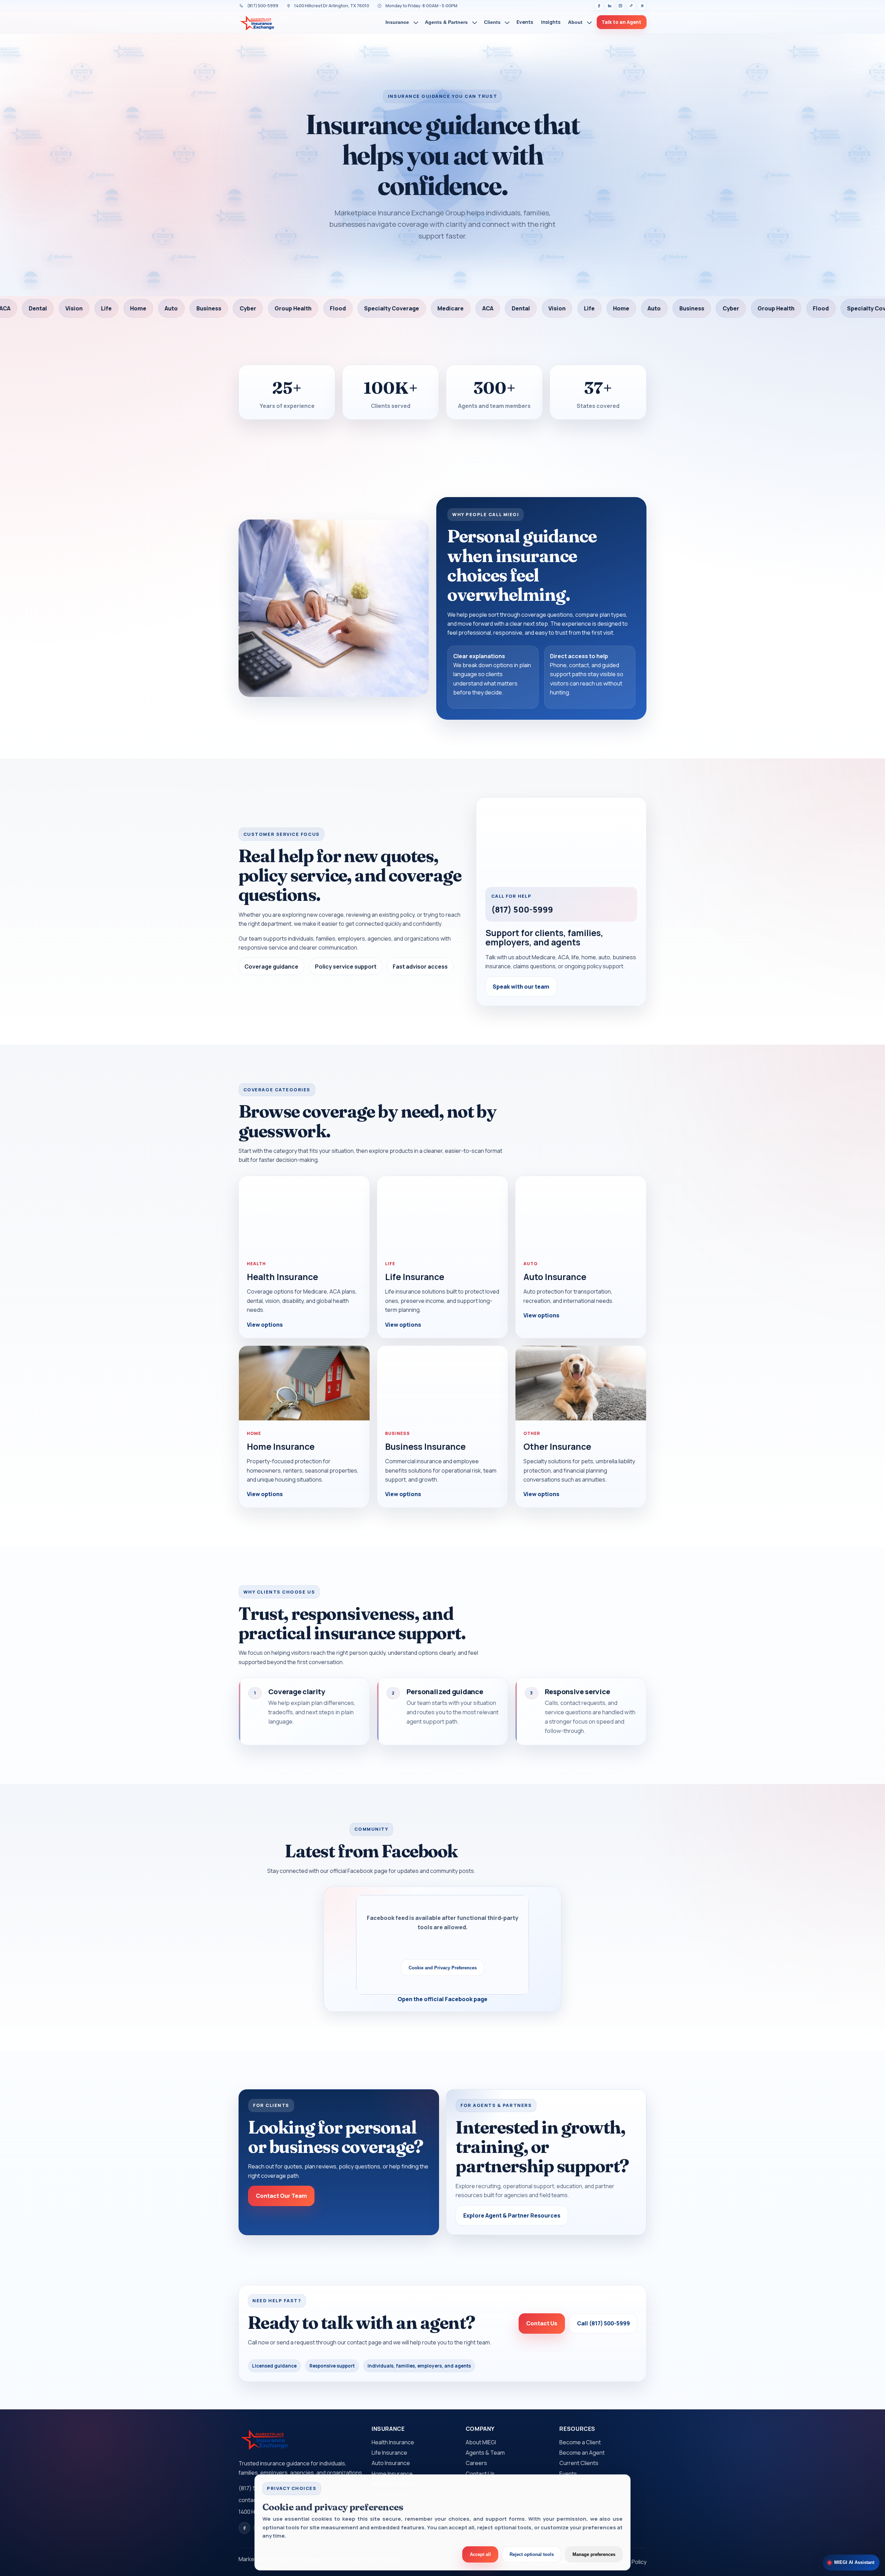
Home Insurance (281, 1446)
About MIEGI (481, 2442)
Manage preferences (594, 2554)
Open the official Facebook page (442, 1999)
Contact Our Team (281, 2196)
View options (265, 1325)
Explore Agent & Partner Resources (512, 2215)
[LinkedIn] (610, 6)
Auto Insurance (555, 1277)
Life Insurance (415, 1277)
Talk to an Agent (621, 22)
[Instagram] (621, 6)
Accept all (480, 2554)
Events (568, 2474)
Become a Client (580, 2442)
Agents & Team (485, 2453)
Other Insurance (557, 1446)
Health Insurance (282, 1277)
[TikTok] (631, 6)
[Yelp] (642, 6)
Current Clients (579, 2463)
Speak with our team (521, 987)
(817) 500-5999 (522, 909)
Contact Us (542, 2323)
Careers (476, 2463)
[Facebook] (599, 6)
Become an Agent (582, 2453)
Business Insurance (425, 1446)
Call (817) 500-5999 (603, 2323)
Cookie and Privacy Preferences (443, 1968)
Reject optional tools (532, 2554)
